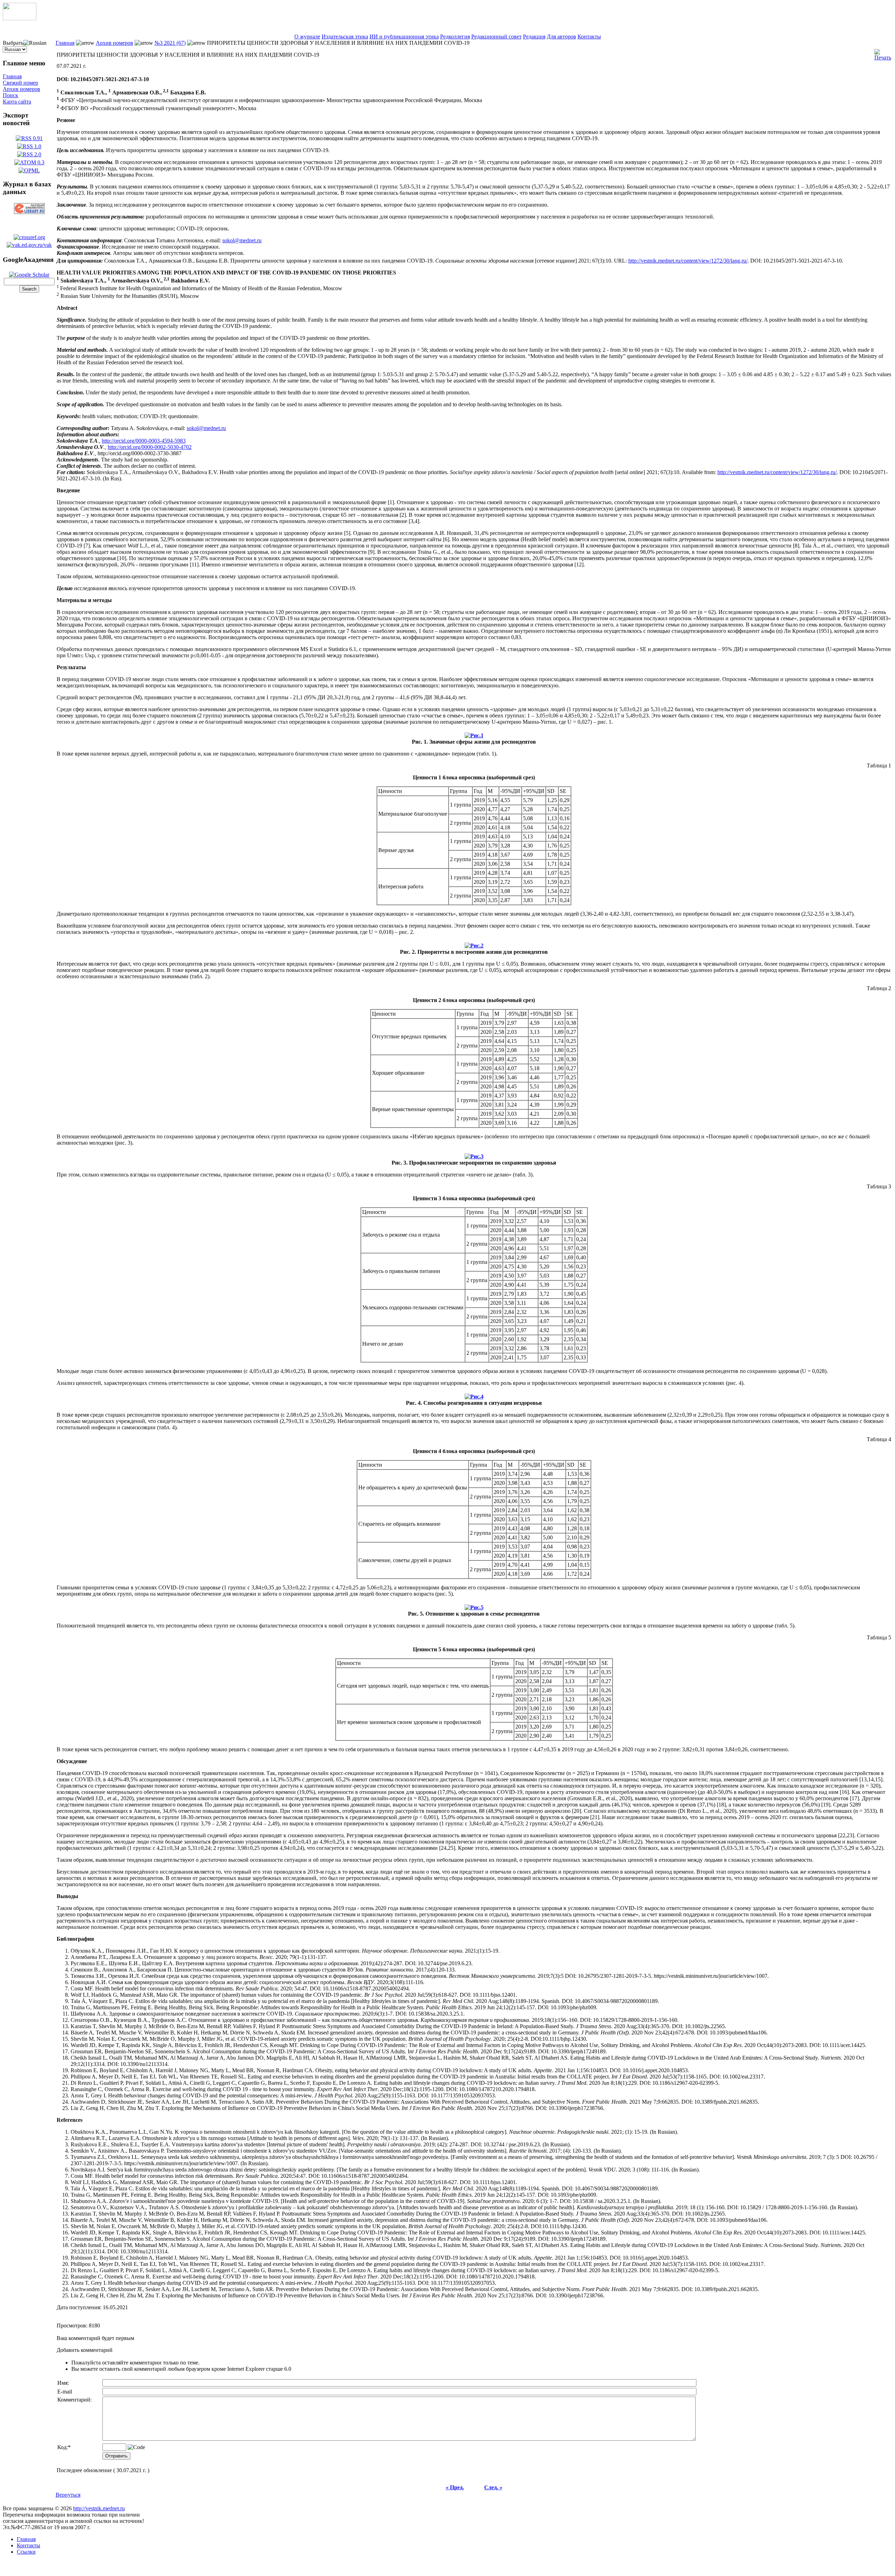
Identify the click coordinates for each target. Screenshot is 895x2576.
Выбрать (13, 43)
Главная (12, 76)
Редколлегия (455, 37)
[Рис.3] (474, 1155)
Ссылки (26, 2552)
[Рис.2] (474, 944)
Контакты (589, 37)
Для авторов (561, 37)
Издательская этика (345, 37)
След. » (493, 2487)
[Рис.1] (474, 734)
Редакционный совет (496, 37)
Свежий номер (20, 83)
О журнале (307, 37)
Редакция (534, 37)
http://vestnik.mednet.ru (99, 2508)
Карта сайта (17, 102)
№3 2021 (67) (170, 43)
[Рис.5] (474, 1606)
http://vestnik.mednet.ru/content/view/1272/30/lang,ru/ (688, 261)
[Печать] (883, 53)
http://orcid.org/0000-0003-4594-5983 (144, 441)
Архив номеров (22, 89)
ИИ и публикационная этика (404, 37)
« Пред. (455, 2487)
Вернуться (68, 2495)
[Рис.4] (474, 1395)
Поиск (10, 95)
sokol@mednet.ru (242, 240)
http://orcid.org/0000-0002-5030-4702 (150, 447)
